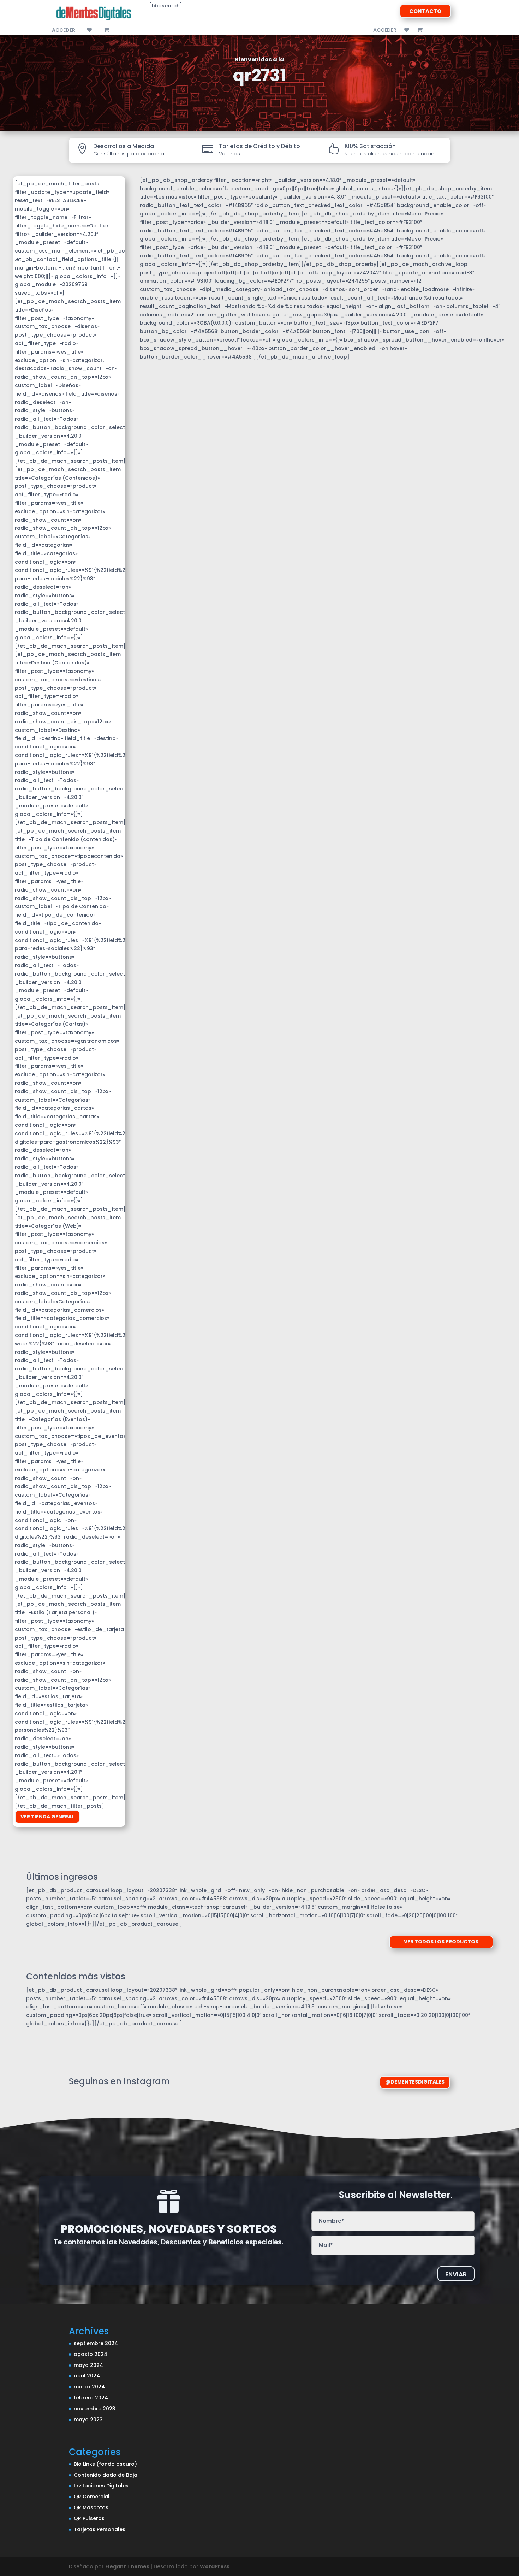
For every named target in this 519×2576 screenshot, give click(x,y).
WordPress (215, 2566)
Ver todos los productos (441, 1942)
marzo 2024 (89, 2387)
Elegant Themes (127, 2566)
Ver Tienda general (47, 1817)
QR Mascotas (91, 2507)
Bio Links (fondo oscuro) (105, 2464)
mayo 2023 (88, 2420)
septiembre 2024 (96, 2343)
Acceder (64, 31)
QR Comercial (92, 2497)
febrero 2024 (91, 2398)
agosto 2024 (91, 2354)
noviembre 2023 (95, 2409)
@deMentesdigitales (415, 2082)
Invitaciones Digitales (101, 2486)
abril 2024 (87, 2376)
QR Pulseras (89, 2518)
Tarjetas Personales (100, 2529)
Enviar (456, 2274)
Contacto (425, 11)
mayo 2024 (88, 2365)
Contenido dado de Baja (106, 2475)
